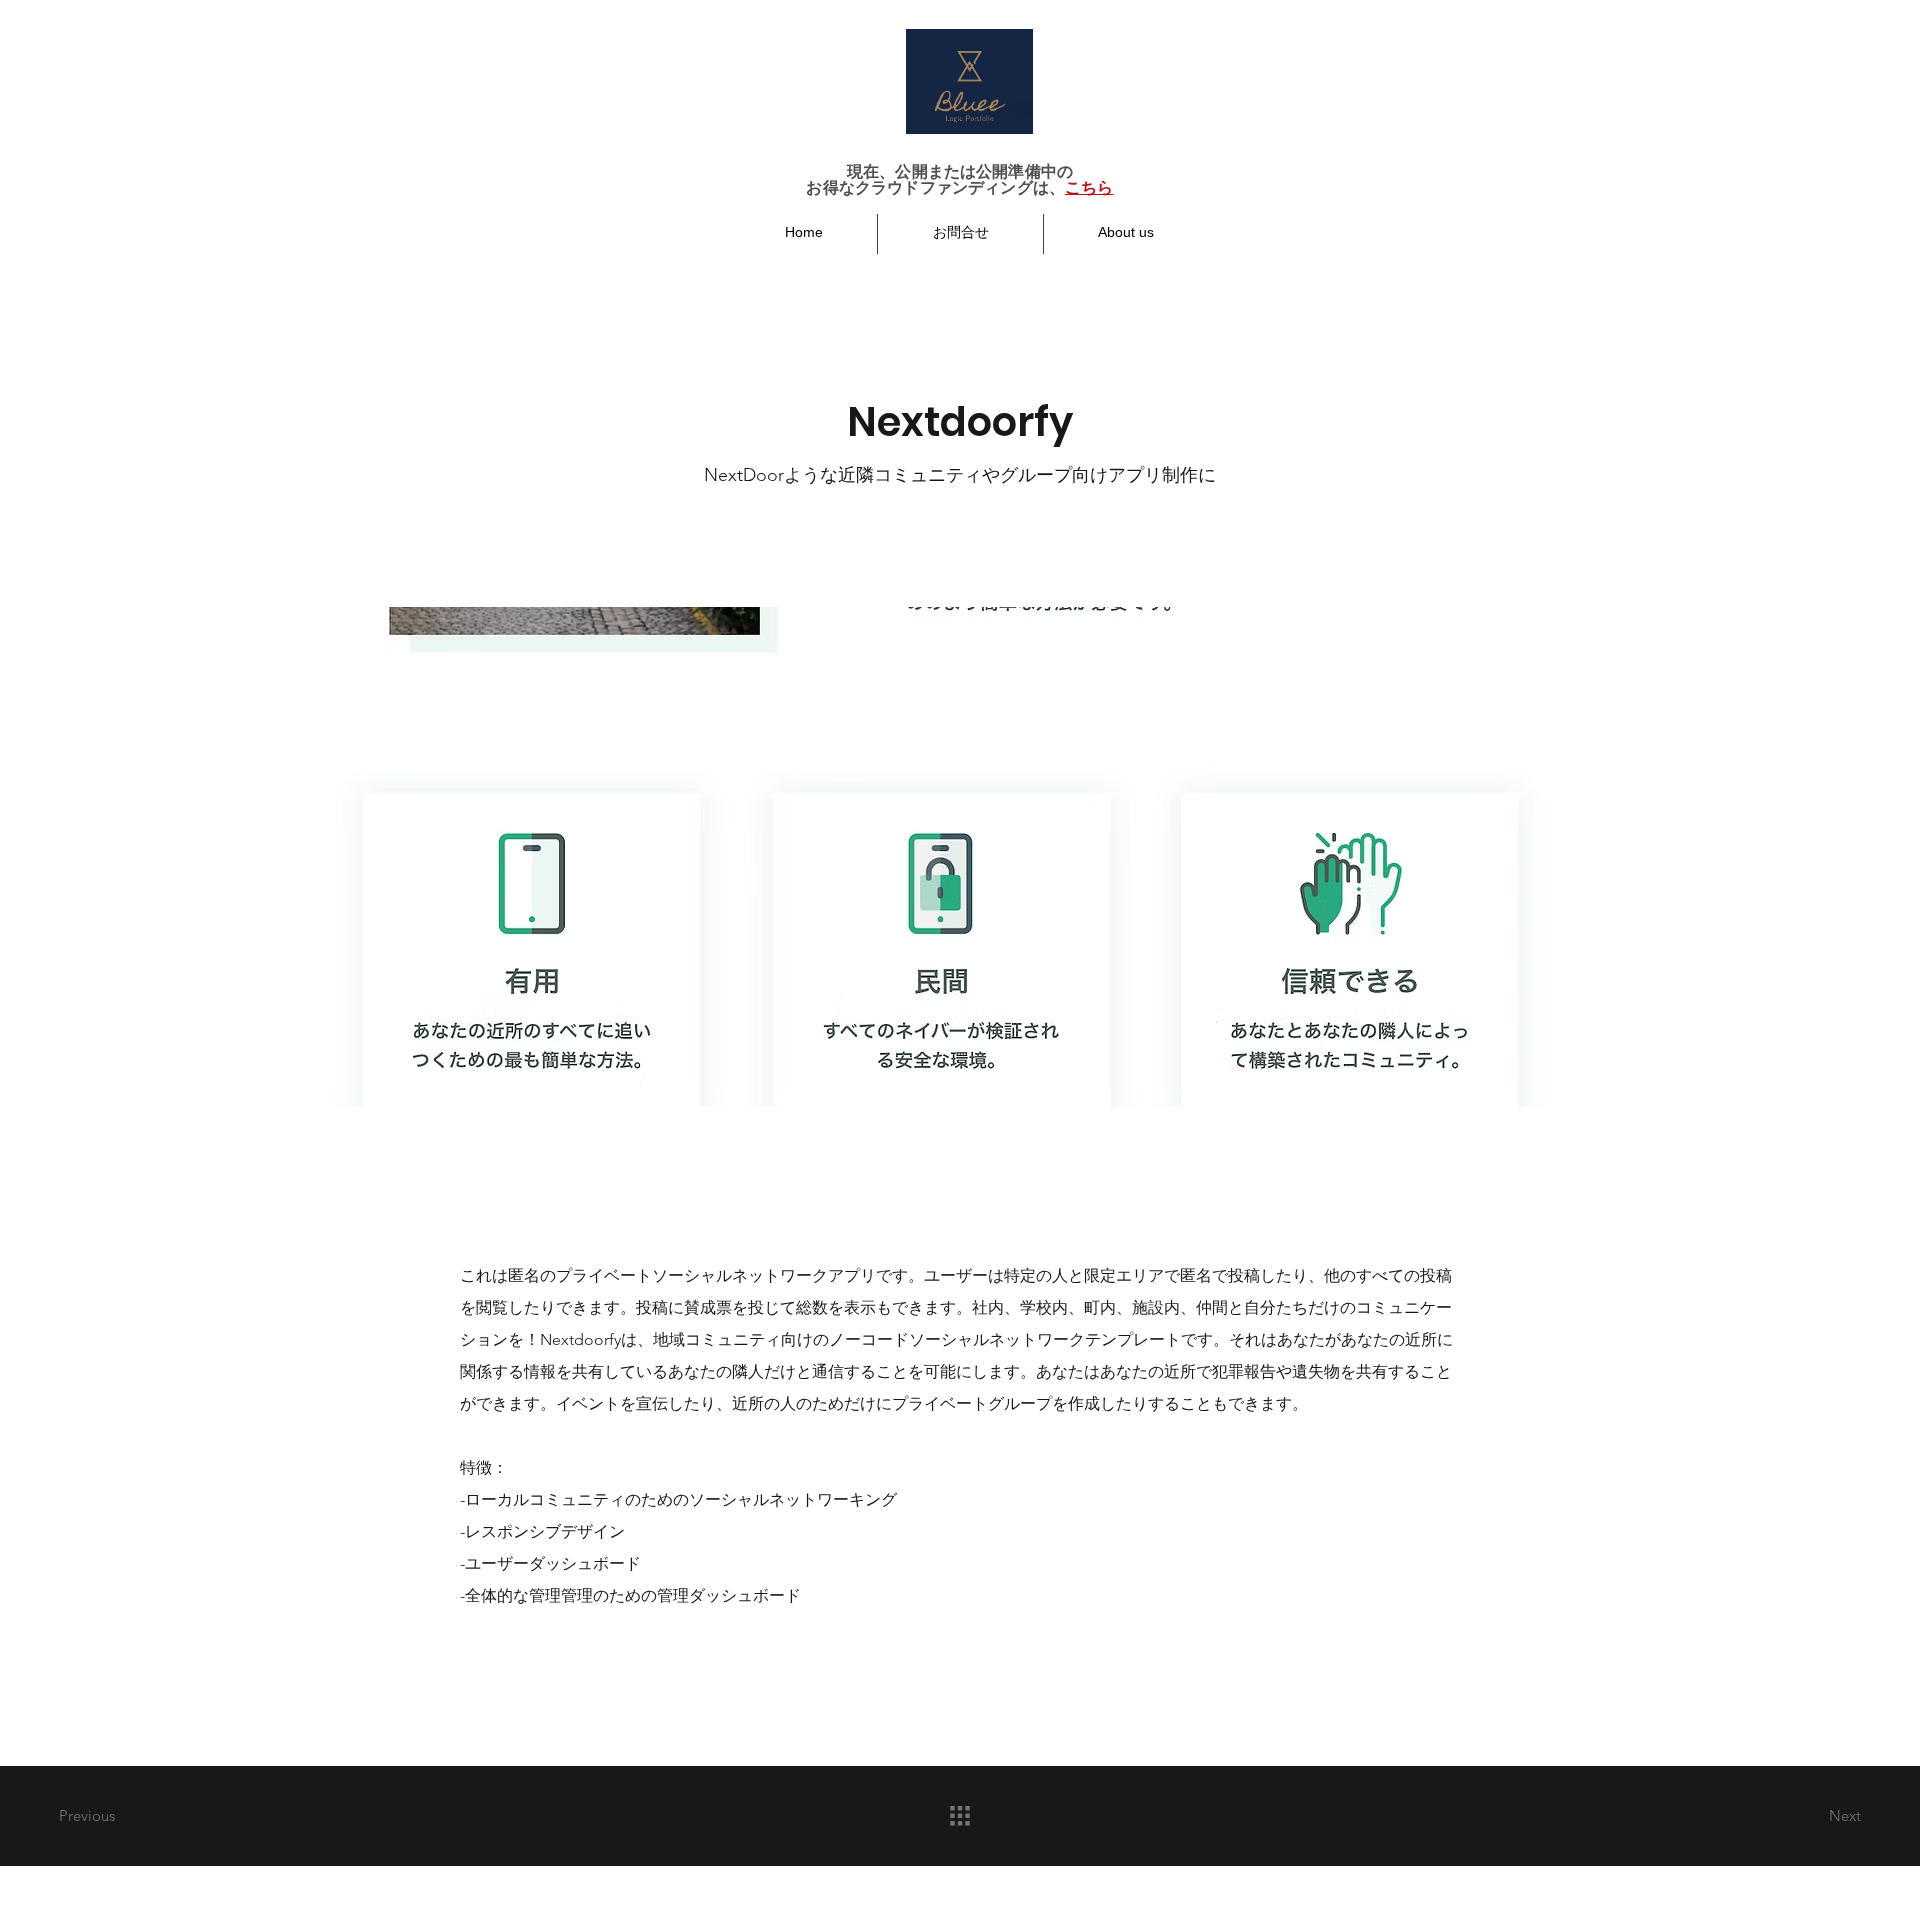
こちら (1089, 187)
